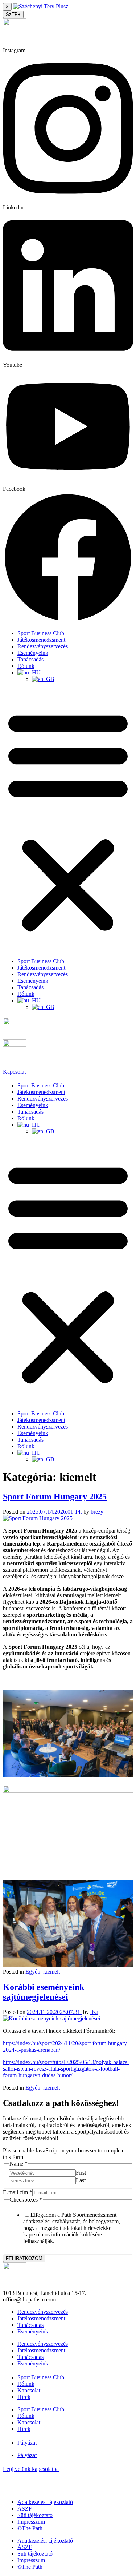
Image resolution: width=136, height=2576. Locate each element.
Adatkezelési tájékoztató (45, 2502)
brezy (97, 1512)
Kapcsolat (29, 2390)
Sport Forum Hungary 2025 (55, 1497)
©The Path (30, 2528)
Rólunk (26, 666)
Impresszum (31, 2522)
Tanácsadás (30, 659)
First (81, 2173)
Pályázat (27, 2443)
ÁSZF (25, 2509)
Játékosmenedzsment (41, 640)
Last (81, 2180)
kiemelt (51, 1972)
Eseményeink (33, 653)
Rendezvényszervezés (43, 646)
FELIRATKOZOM (24, 2258)
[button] (68, 820)
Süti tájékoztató (35, 2515)
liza (94, 2012)
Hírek (24, 2397)
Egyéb (33, 1972)
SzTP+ (13, 14)
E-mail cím (18, 2192)
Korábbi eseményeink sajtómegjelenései (44, 1992)
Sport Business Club (41, 633)
